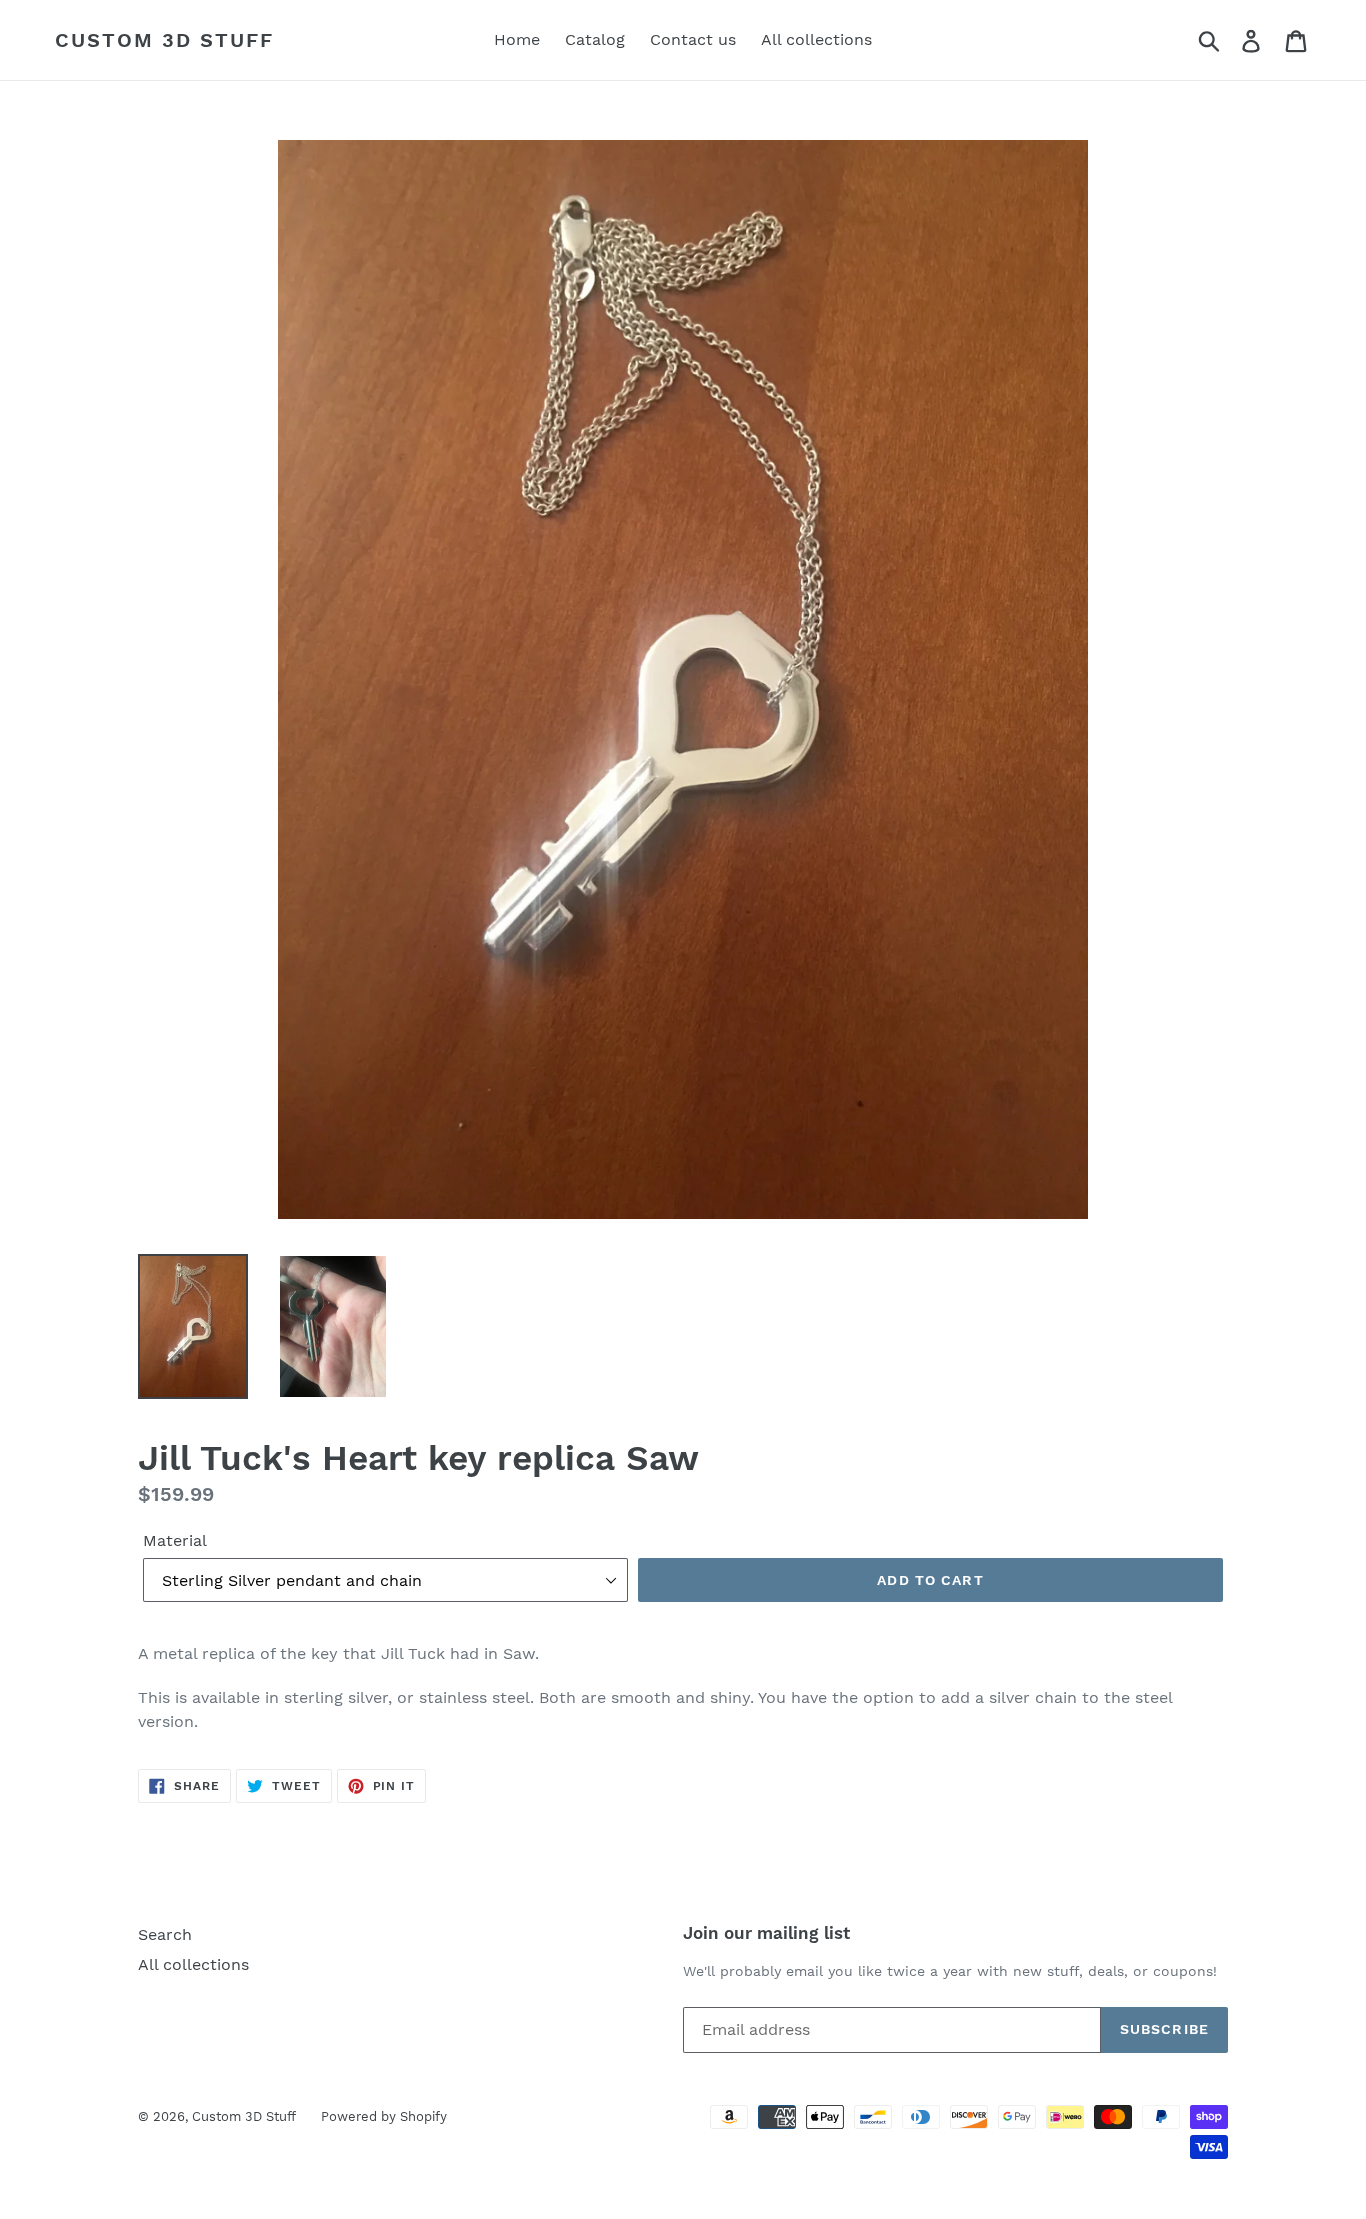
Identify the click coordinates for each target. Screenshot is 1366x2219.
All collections (816, 39)
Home (517, 39)
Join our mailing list (766, 1933)
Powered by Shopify (384, 2116)
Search (165, 1934)
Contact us (693, 39)
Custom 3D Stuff (164, 40)
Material (175, 1540)
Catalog (595, 39)
